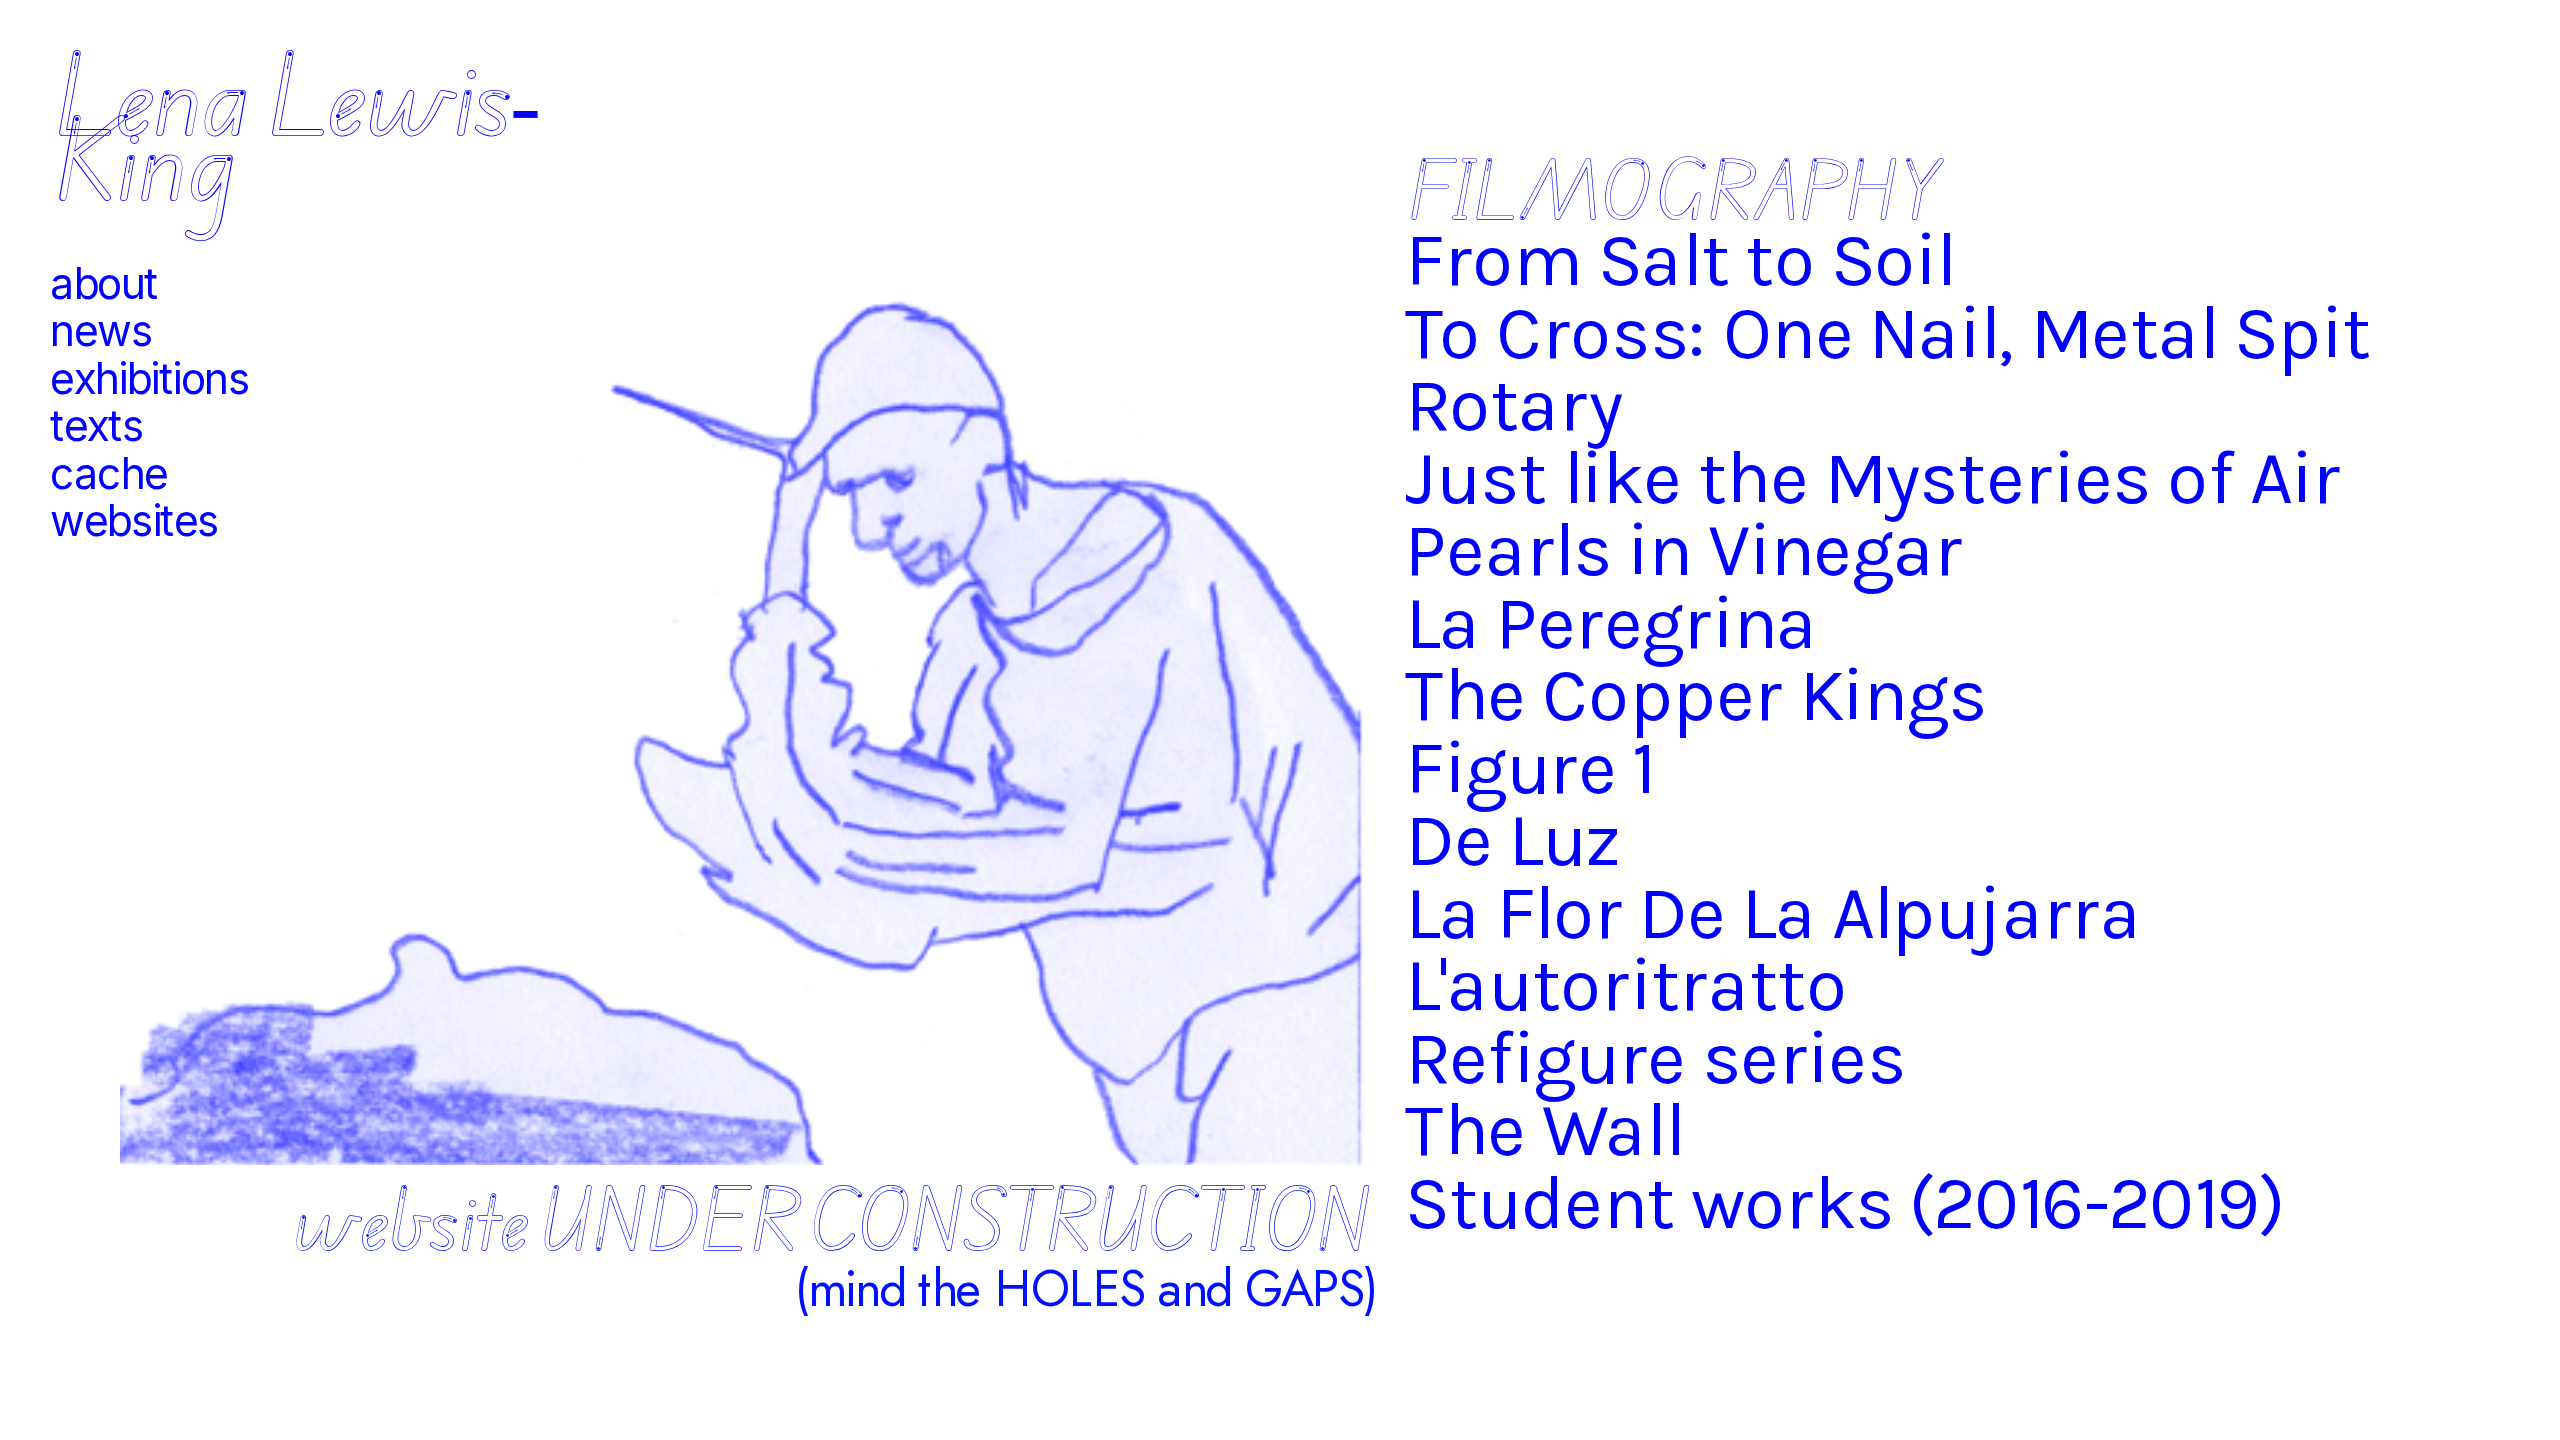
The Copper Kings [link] (1695, 695)
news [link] (101, 331)
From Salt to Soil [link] (1680, 260)
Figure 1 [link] (1529, 767)
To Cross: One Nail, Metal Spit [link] (1887, 332)
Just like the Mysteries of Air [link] (1872, 477)
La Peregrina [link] (1611, 622)
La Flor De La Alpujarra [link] (1781, 912)
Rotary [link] (1513, 405)
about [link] (104, 283)
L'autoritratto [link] (1626, 985)
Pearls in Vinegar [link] (1683, 550)
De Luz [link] (1513, 840)
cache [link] (109, 473)
